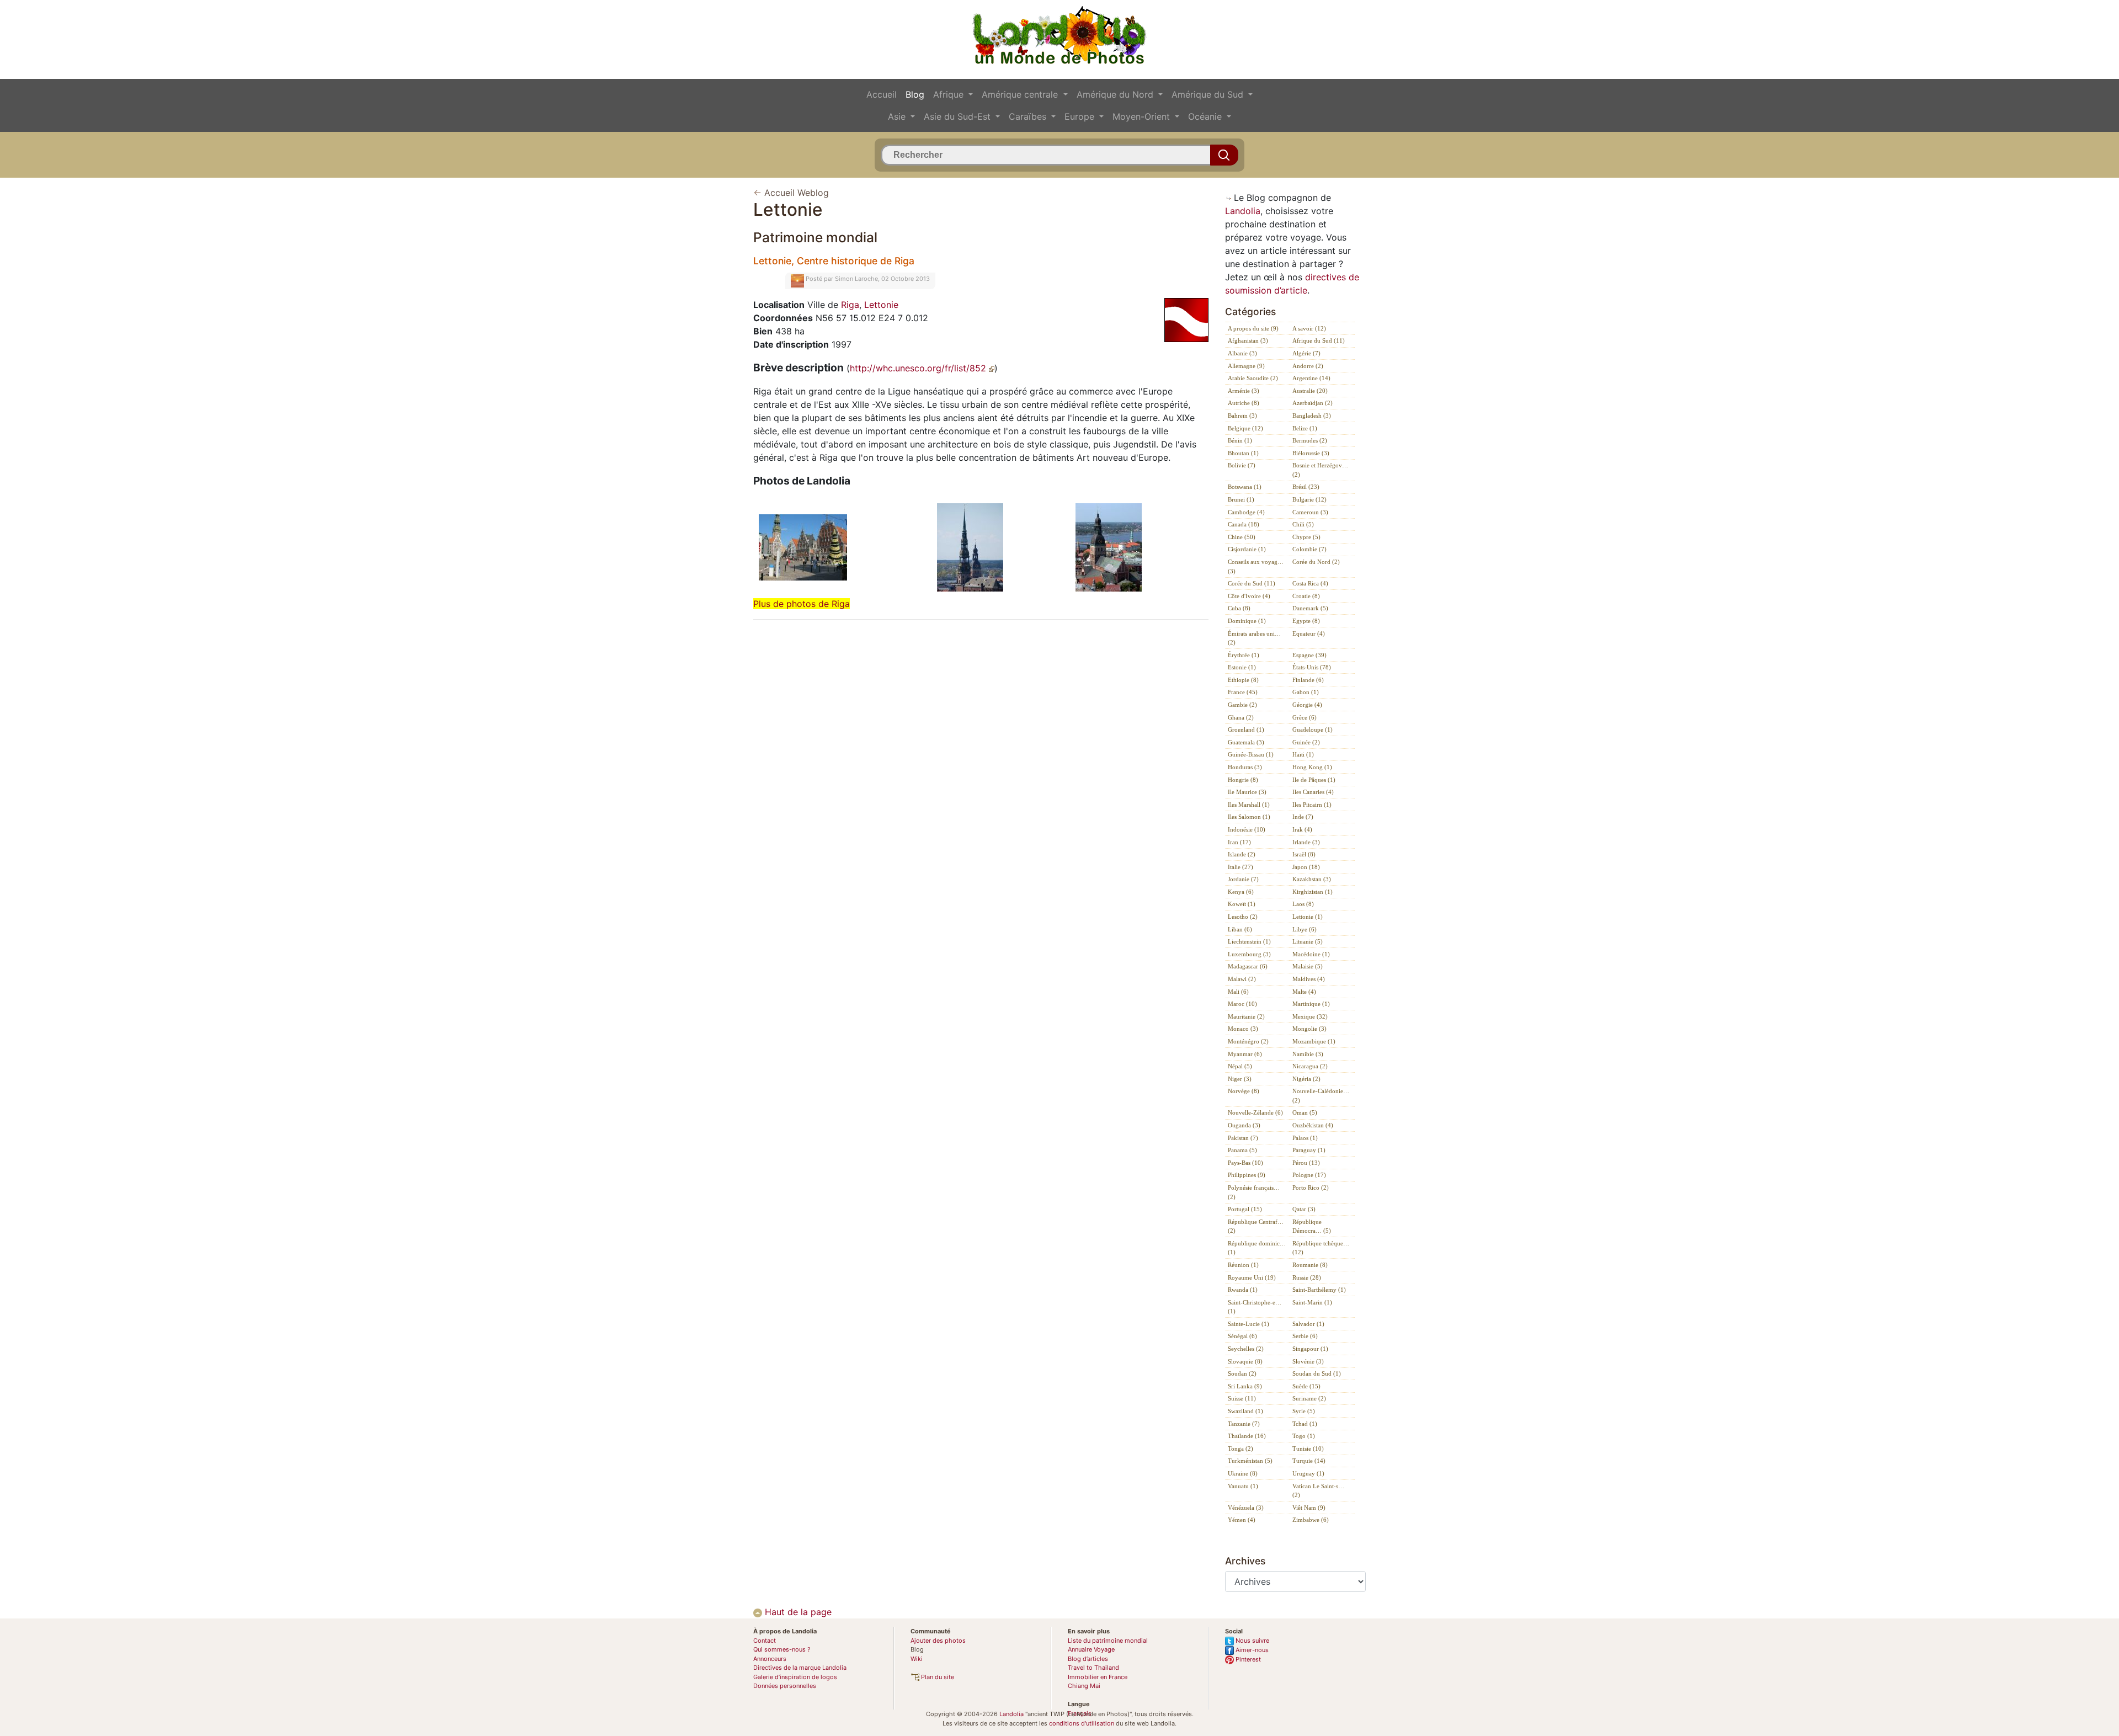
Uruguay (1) (1308, 1473)
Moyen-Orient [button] (1143, 116)
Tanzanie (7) (1244, 1424)
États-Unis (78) (1312, 667)
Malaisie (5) (1308, 966)
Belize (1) (1305, 428)
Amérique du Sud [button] (1209, 94)
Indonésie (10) (1247, 829)
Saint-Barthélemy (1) (1319, 1290)
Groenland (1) (1246, 729)
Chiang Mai (1084, 1686)
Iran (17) (1239, 842)
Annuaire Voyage (1091, 1649)
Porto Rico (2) (1311, 1187)
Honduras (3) (1245, 767)
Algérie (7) (1306, 353)
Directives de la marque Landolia (800, 1668)
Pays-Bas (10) (1245, 1163)
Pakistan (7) (1243, 1138)
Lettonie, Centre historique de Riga (834, 261)
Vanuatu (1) (1243, 1486)
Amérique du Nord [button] (1116, 94)
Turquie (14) (1309, 1461)
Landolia (1243, 211)
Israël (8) (1304, 854)
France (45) (1243, 692)
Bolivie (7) (1242, 465)
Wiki (917, 1659)
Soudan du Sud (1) (1317, 1373)
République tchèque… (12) (1321, 1248)
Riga (850, 305)
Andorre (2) (1308, 366)
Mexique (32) (1310, 1016)
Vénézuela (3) (1246, 1508)
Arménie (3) (1244, 391)
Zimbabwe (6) (1311, 1520)
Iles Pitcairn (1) (1312, 805)
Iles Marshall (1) (1249, 805)
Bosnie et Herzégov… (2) (1320, 470)
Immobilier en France (1098, 1677)
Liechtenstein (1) (1249, 941)
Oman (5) (1305, 1112)
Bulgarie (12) (1309, 499)
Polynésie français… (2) (1254, 1192)
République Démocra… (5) (1312, 1226)
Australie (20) (1310, 391)
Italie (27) (1240, 867)
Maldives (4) (1309, 979)
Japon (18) (1306, 867)
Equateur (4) (1309, 633)
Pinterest (1247, 1659)
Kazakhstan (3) (1312, 879)
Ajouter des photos (938, 1641)
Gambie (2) (1242, 705)
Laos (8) (1303, 904)
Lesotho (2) (1243, 917)
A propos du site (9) (1253, 328)
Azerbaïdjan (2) (1313, 403)
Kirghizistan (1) (1313, 892)
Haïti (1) (1303, 754)
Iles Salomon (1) (1249, 817)
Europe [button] (1081, 116)
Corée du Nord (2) (1316, 562)
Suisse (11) (1242, 1398)
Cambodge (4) (1246, 512)
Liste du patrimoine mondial (1108, 1641)
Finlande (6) (1308, 680)
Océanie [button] (1206, 116)
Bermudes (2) (1310, 440)
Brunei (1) (1241, 499)
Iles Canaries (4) (1313, 792)
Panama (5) (1242, 1150)
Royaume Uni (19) (1252, 1277)
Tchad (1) (1305, 1424)
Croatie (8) (1306, 596)
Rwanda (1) (1243, 1290)
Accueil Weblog (797, 193)
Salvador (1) (1308, 1324)
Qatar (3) (1304, 1209)
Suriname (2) (1309, 1398)
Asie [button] (898, 116)
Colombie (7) (1309, 549)
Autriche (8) (1244, 403)
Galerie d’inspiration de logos (795, 1677)
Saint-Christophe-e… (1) (1255, 1307)
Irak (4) (1302, 829)
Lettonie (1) (1308, 917)
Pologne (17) (1309, 1175)
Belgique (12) (1245, 428)
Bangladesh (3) (1312, 416)
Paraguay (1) (1309, 1150)
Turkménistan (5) (1250, 1461)
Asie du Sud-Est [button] (959, 116)
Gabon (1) (1306, 692)
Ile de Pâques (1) (1314, 780)
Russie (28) (1307, 1277)
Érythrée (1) (1244, 655)
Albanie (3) (1242, 353)
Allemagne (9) (1246, 366)
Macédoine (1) (1311, 954)
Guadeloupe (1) (1313, 729)
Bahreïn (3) (1242, 416)
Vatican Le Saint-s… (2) (1318, 1491)
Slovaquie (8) (1245, 1361)
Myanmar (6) (1245, 1054)
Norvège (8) (1244, 1091)
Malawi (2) (1242, 979)
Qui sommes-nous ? (782, 1649)
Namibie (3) (1308, 1054)
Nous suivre (1252, 1641)
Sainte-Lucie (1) (1248, 1324)
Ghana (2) (1241, 717)
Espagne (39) (1309, 655)
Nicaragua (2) (1310, 1066)
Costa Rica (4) (1310, 583)
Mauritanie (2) (1246, 1016)
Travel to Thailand (1093, 1668)
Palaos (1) (1305, 1138)
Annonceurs (770, 1659)
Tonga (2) (1240, 1449)
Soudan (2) (1242, 1373)
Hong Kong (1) (1312, 767)
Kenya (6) (1241, 892)
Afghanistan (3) (1248, 340)
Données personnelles (785, 1686)
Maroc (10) (1242, 1004)
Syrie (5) (1304, 1411)
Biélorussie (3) (1311, 453)
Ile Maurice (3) (1247, 792)
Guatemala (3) (1246, 742)
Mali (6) (1238, 992)
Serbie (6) (1305, 1336)
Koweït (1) (1242, 904)
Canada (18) (1244, 524)
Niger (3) (1240, 1079)
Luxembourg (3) (1249, 954)
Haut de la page (797, 1612)
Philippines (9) (1247, 1175)
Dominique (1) (1247, 621)
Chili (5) (1303, 524)
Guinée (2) (1306, 742)
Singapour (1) (1310, 1349)
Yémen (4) (1242, 1520)
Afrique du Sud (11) (1319, 340)
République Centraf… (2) (1256, 1226)
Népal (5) (1240, 1066)
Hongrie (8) (1243, 780)
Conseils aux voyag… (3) (1256, 566)
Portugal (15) (1245, 1209)
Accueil (882, 94)
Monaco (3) (1243, 1029)
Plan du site (937, 1677)
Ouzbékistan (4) (1313, 1125)
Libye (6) (1305, 929)
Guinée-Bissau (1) (1251, 754)
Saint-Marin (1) (1312, 1302)
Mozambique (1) (1314, 1041)
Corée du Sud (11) (1252, 583)
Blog (915, 94)
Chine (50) (1242, 537)
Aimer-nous (1251, 1650)
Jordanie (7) (1243, 879)
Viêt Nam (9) (1309, 1508)
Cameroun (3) (1310, 512)
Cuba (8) (1239, 608)
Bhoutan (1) (1243, 453)
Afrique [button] (950, 94)
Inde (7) (1303, 817)
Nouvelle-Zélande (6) (1255, 1112)
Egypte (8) (1306, 621)
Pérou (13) (1306, 1163)
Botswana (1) (1245, 487)
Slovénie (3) (1308, 1361)
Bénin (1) (1240, 440)
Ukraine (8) (1243, 1473)
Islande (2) (1242, 854)
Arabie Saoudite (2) (1253, 378)
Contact (765, 1641)
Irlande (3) (1306, 842)
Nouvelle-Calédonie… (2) (1321, 1096)
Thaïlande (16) (1247, 1436)
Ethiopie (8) (1243, 680)
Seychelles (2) (1246, 1349)
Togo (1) (1304, 1436)
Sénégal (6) (1242, 1336)
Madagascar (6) (1248, 966)
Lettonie (881, 305)
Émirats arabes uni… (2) (1254, 638)
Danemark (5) (1310, 608)
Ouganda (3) (1244, 1125)
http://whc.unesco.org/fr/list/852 (919, 368)
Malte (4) (1304, 992)
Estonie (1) (1242, 667)
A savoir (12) (1309, 328)
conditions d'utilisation (1082, 1723)
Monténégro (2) (1248, 1041)
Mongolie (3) (1309, 1029)
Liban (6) (1240, 929)
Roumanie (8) (1310, 1265)
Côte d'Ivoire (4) (1249, 596)
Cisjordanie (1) (1247, 549)
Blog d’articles (1088, 1659)
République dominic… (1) (1257, 1248)
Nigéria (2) (1306, 1079)
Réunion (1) (1243, 1265)
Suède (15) (1306, 1386)
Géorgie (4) (1307, 705)
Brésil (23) (1306, 487)
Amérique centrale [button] (1021, 94)
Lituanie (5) (1308, 941)
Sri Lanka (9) (1245, 1386)
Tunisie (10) (1308, 1449)
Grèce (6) (1305, 717)
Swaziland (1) (1245, 1411)
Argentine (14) (1311, 378)
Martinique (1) (1311, 1004)
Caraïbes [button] (1029, 116)
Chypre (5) (1306, 537)
